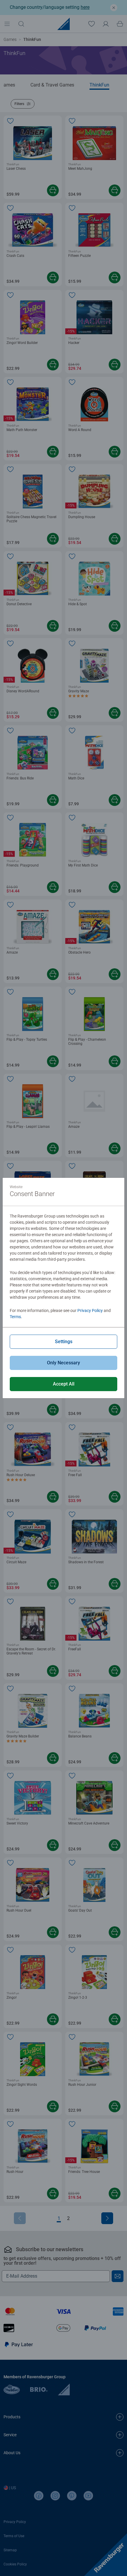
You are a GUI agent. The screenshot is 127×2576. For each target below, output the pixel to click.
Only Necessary (63, 1363)
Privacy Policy (90, 1311)
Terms (15, 1317)
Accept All (64, 1384)
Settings (64, 1342)
